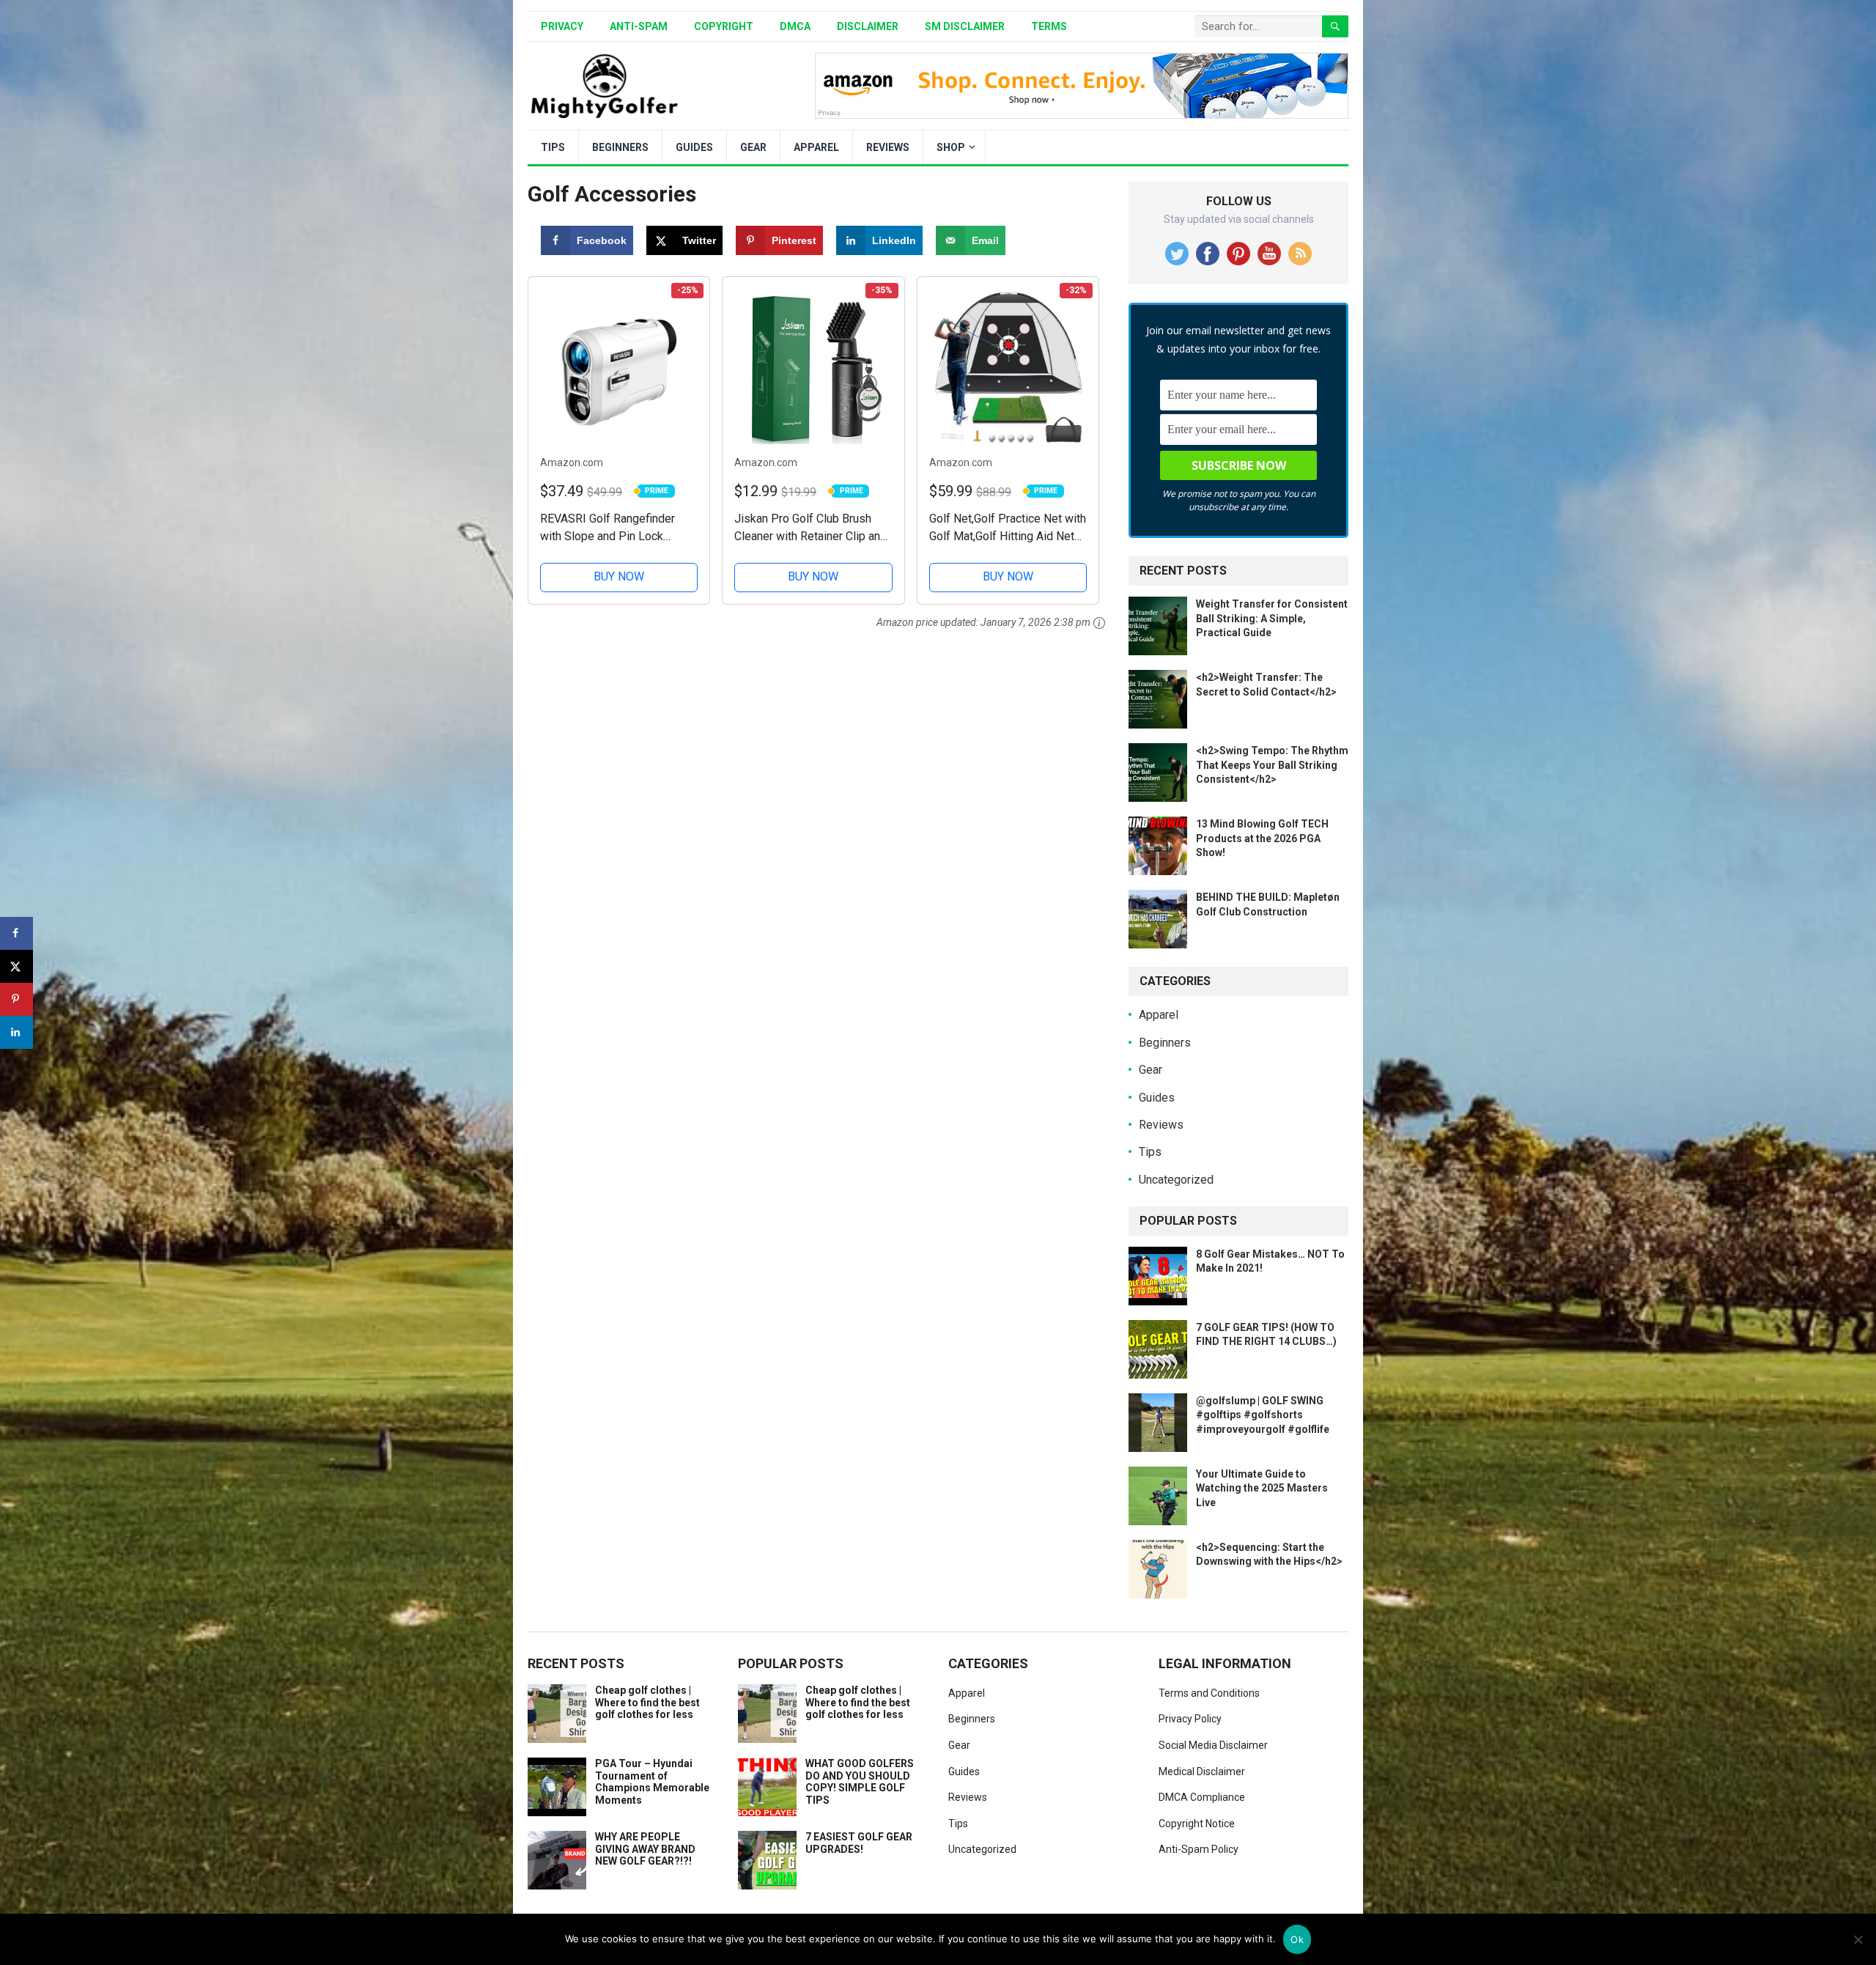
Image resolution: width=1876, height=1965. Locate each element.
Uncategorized (1176, 1180)
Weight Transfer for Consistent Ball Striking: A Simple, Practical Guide (1272, 618)
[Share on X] (16, 966)
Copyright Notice (1197, 1824)
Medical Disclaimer (1202, 1772)
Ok (1297, 1939)
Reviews (888, 147)
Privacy (562, 26)
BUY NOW (619, 576)
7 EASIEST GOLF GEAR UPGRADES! (859, 1843)
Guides (694, 147)
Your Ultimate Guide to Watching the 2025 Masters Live (1262, 1488)
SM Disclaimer (965, 26)
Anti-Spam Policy (1199, 1849)
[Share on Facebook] (16, 933)
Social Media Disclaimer (1213, 1745)
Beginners (620, 147)
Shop (951, 147)
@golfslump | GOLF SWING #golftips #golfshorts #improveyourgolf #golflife (1263, 1415)
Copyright (724, 26)
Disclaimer (868, 26)
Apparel (816, 147)
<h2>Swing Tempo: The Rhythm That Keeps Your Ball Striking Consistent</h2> (1272, 764)
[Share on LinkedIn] (16, 1032)
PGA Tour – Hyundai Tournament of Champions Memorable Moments (652, 1782)
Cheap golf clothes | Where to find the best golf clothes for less (647, 1703)
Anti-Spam (639, 26)
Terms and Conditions (1209, 1693)
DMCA (795, 26)
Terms (1049, 26)
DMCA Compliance (1202, 1797)
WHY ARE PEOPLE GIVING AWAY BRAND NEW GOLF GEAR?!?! (645, 1849)
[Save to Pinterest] (16, 999)
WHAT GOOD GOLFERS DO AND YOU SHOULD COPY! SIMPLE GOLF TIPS (860, 1782)
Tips (553, 147)
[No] (1858, 1939)
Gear (753, 147)
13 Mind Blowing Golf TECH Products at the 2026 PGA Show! (1262, 838)
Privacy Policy (1190, 1719)
